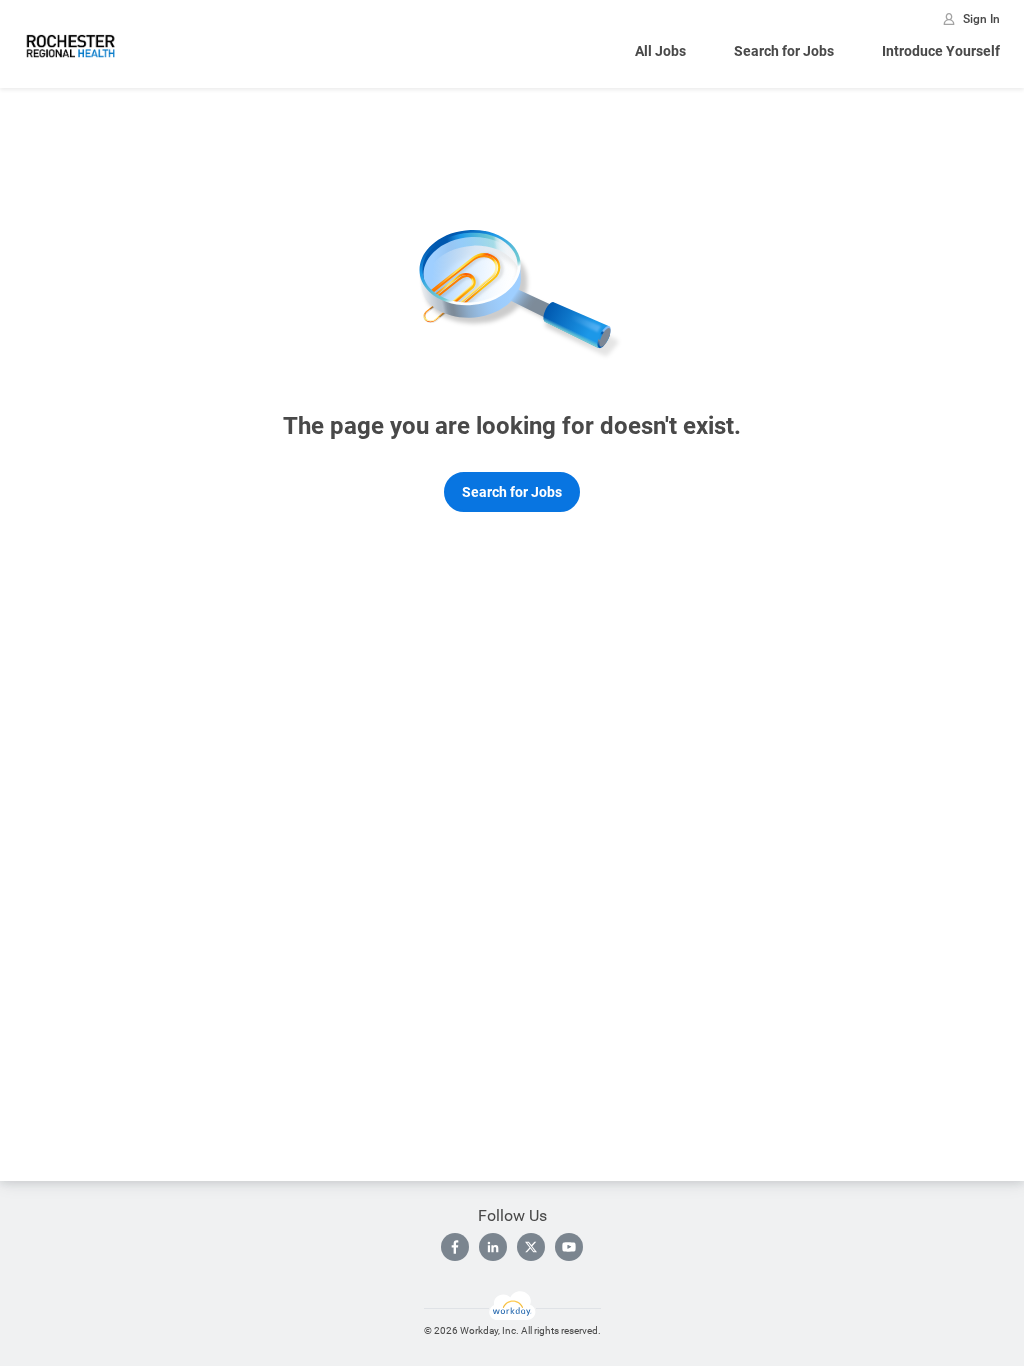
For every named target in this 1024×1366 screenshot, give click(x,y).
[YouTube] (569, 1247)
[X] (531, 1247)
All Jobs (660, 51)
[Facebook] (455, 1247)
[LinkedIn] (493, 1247)
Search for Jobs (784, 51)
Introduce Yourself (941, 51)
